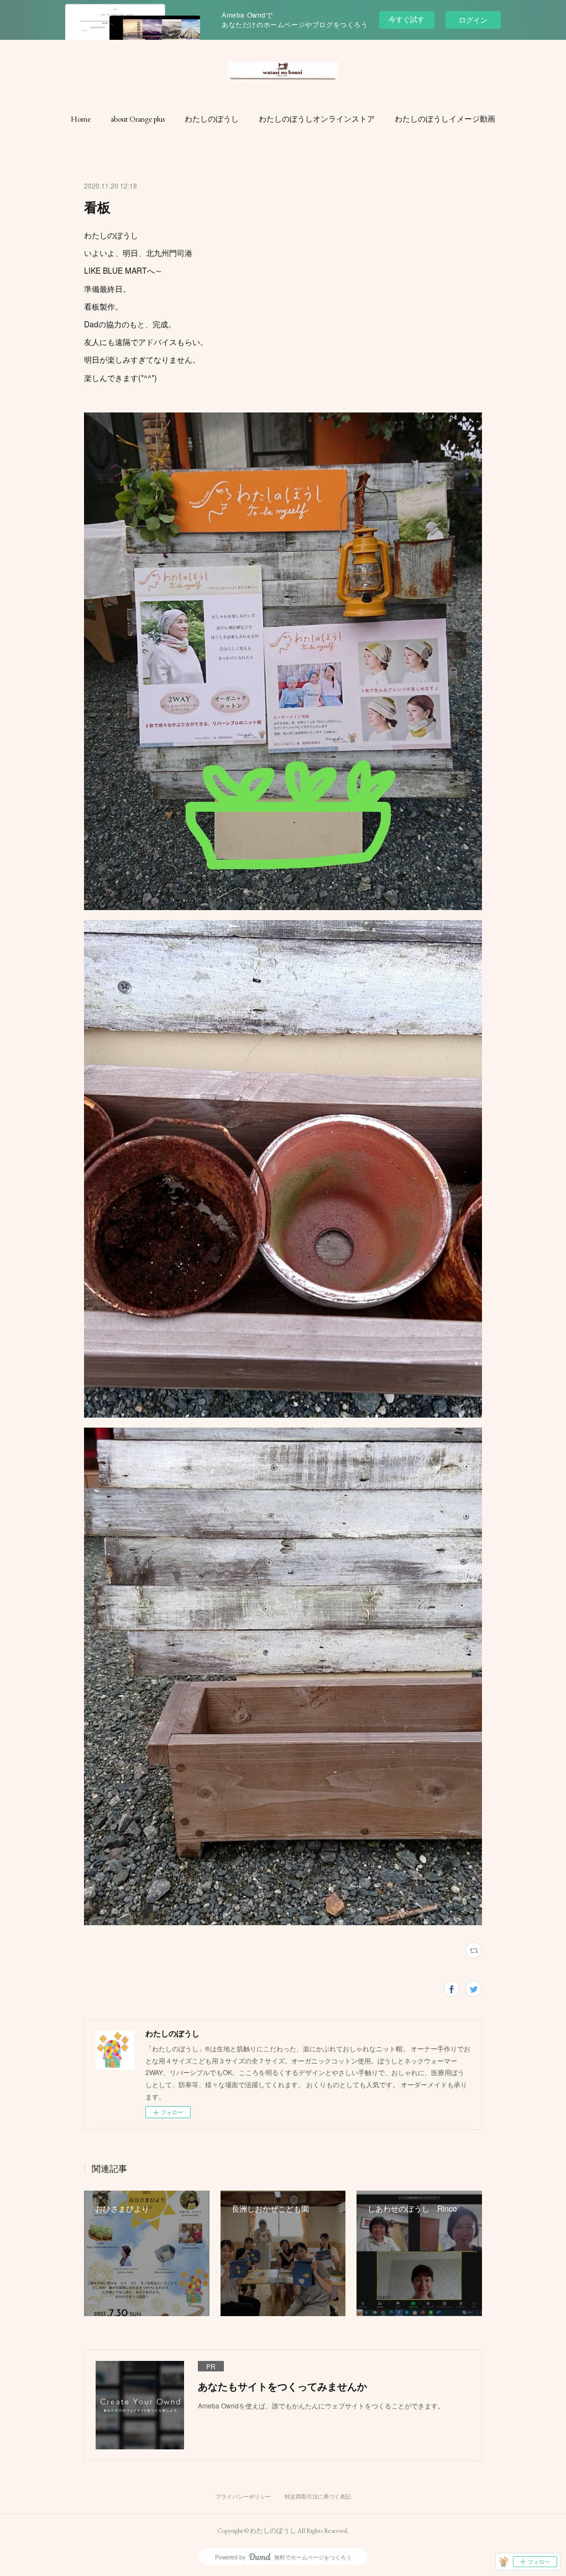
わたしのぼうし (212, 119)
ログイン (473, 20)
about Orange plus (138, 119)
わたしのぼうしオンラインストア (317, 119)
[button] (81, 119)
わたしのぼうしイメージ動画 (445, 119)
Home (81, 119)
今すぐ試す (407, 19)
